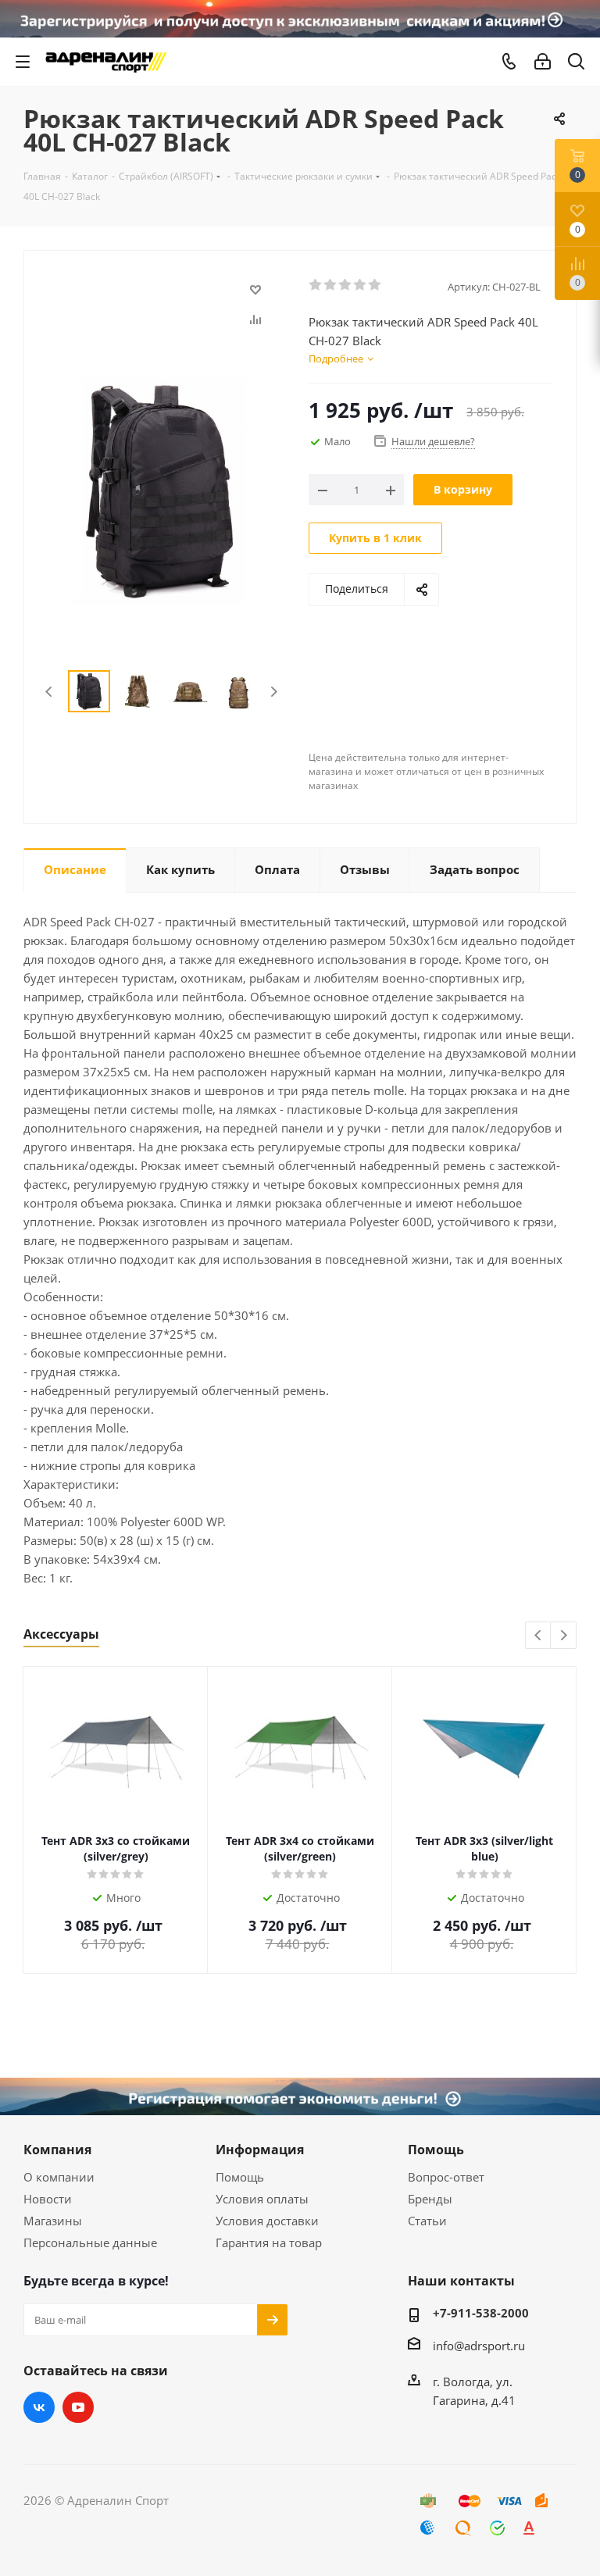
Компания (57, 2150)
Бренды (430, 2199)
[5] (375, 285)
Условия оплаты (262, 2199)
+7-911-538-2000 (481, 2313)
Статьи (427, 2221)
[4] (361, 285)
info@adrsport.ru (479, 2346)
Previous (50, 692)
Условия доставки (267, 2221)
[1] (316, 285)
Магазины (53, 2221)
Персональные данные (90, 2242)
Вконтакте (39, 2407)
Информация (260, 2150)
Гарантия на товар (269, 2242)
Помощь (240, 2177)
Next (274, 692)
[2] (331, 285)
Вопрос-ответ (446, 2177)
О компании (59, 2177)
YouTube (78, 2407)
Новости (48, 2199)
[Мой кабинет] (543, 62)
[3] (346, 285)
